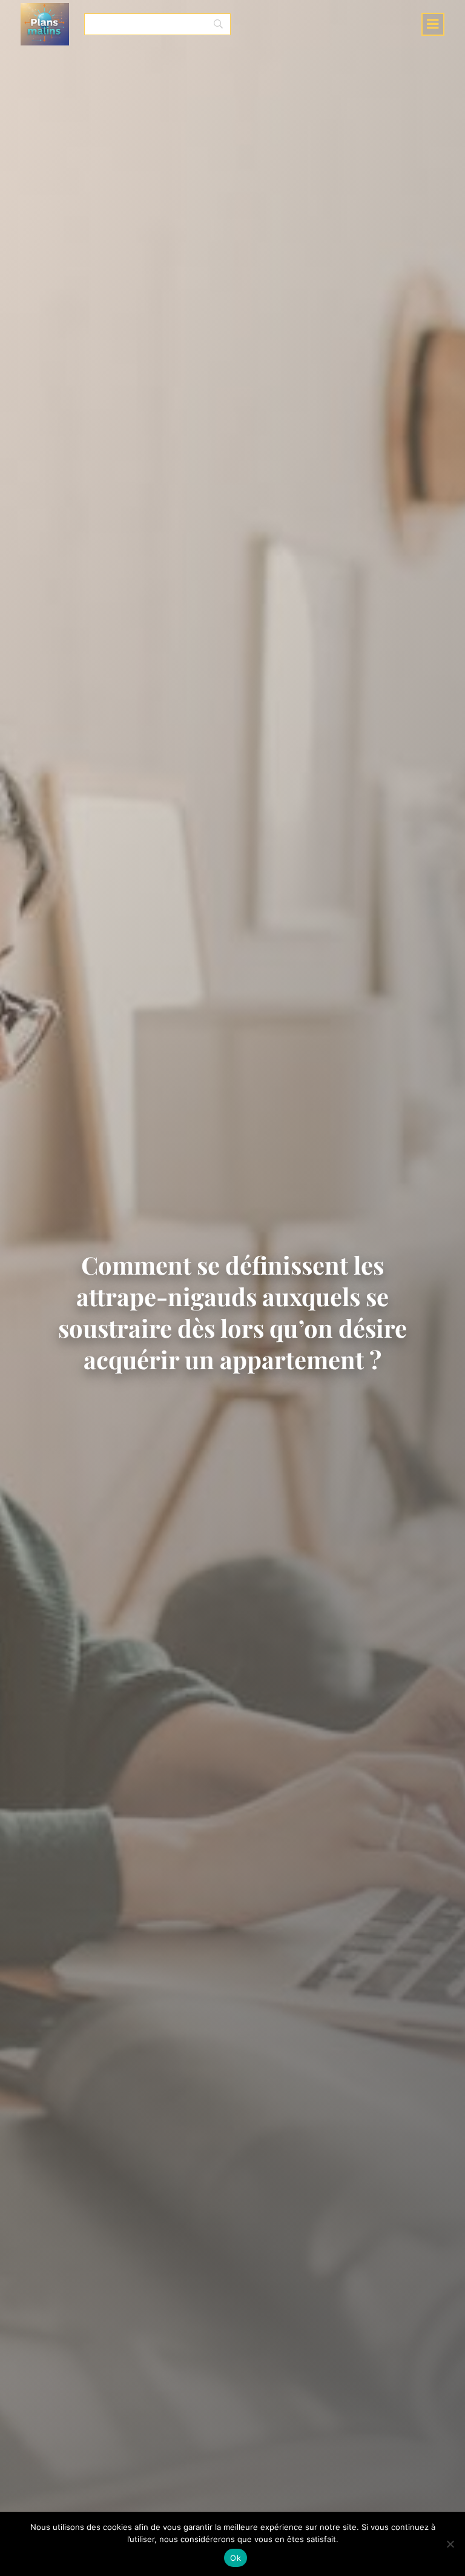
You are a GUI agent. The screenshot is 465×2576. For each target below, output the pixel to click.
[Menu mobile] (433, 24)
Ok (236, 2558)
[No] (450, 2544)
